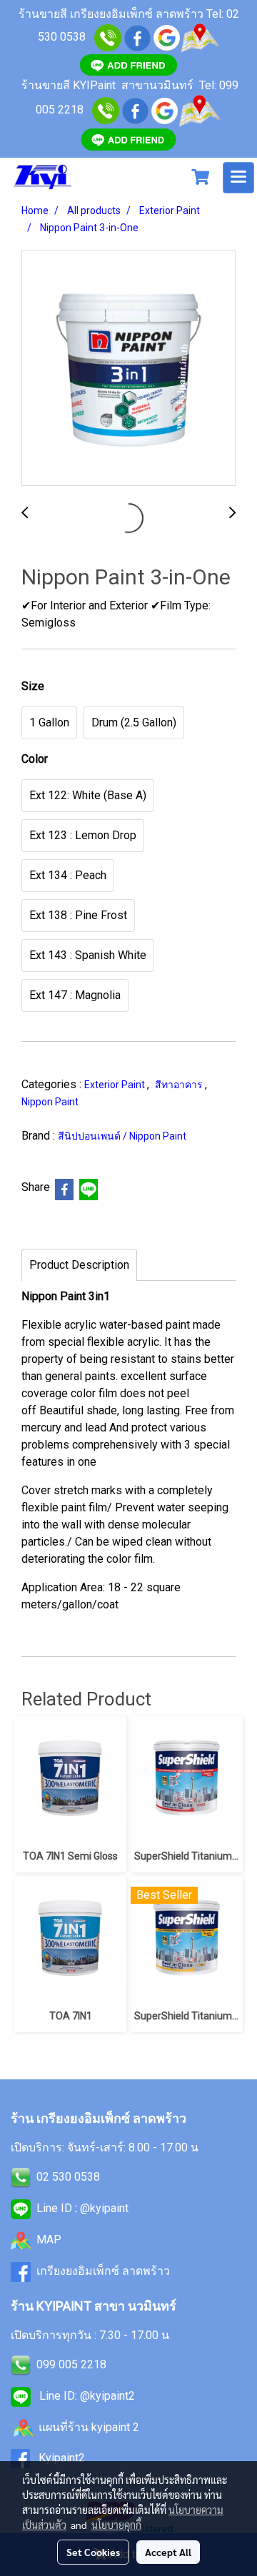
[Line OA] (128, 64)
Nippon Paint (50, 1102)
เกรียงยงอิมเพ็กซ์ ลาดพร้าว (103, 2271)
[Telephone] (106, 110)
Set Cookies (93, 2552)
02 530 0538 (68, 2177)
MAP (49, 2240)
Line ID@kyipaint (81, 2208)
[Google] (167, 37)
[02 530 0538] (108, 37)
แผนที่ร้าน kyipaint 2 (89, 2427)
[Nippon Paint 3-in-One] (128, 369)
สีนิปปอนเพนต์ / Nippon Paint (122, 1136)
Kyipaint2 (62, 2458)
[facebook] (137, 37)
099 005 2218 (71, 2364)
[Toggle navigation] (238, 178)
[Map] (200, 37)
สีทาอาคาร (180, 1085)
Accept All (168, 2552)
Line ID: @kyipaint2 (86, 2396)
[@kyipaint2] (128, 139)
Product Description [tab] (79, 1265)
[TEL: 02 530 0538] (21, 2177)
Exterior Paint (116, 1085)
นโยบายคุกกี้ (116, 2525)
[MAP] (200, 110)
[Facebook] (135, 110)
